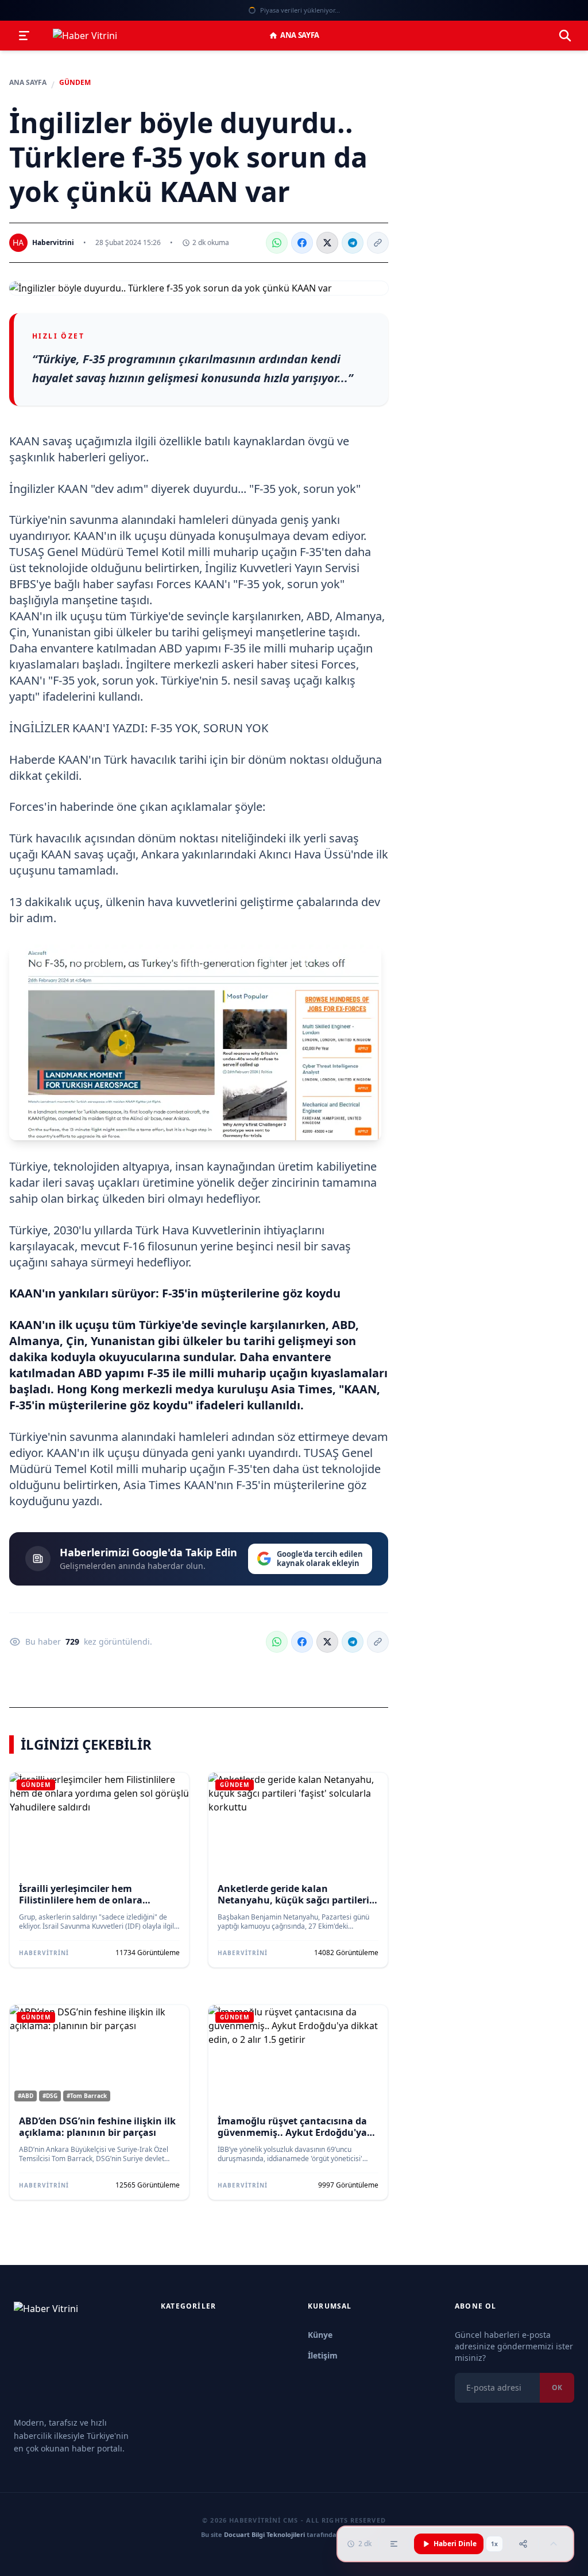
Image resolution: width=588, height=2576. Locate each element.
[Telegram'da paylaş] (353, 243)
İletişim (323, 2355)
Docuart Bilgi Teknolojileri (264, 2534)
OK (557, 2387)
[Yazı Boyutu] (394, 2544)
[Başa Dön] (554, 2544)
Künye (320, 2335)
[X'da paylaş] (327, 243)
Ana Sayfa (300, 35)
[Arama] (565, 36)
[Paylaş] (523, 2544)
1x (494, 2544)
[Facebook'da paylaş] (302, 243)
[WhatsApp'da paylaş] (277, 243)
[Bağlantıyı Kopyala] (378, 243)
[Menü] (24, 36)
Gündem (75, 83)
